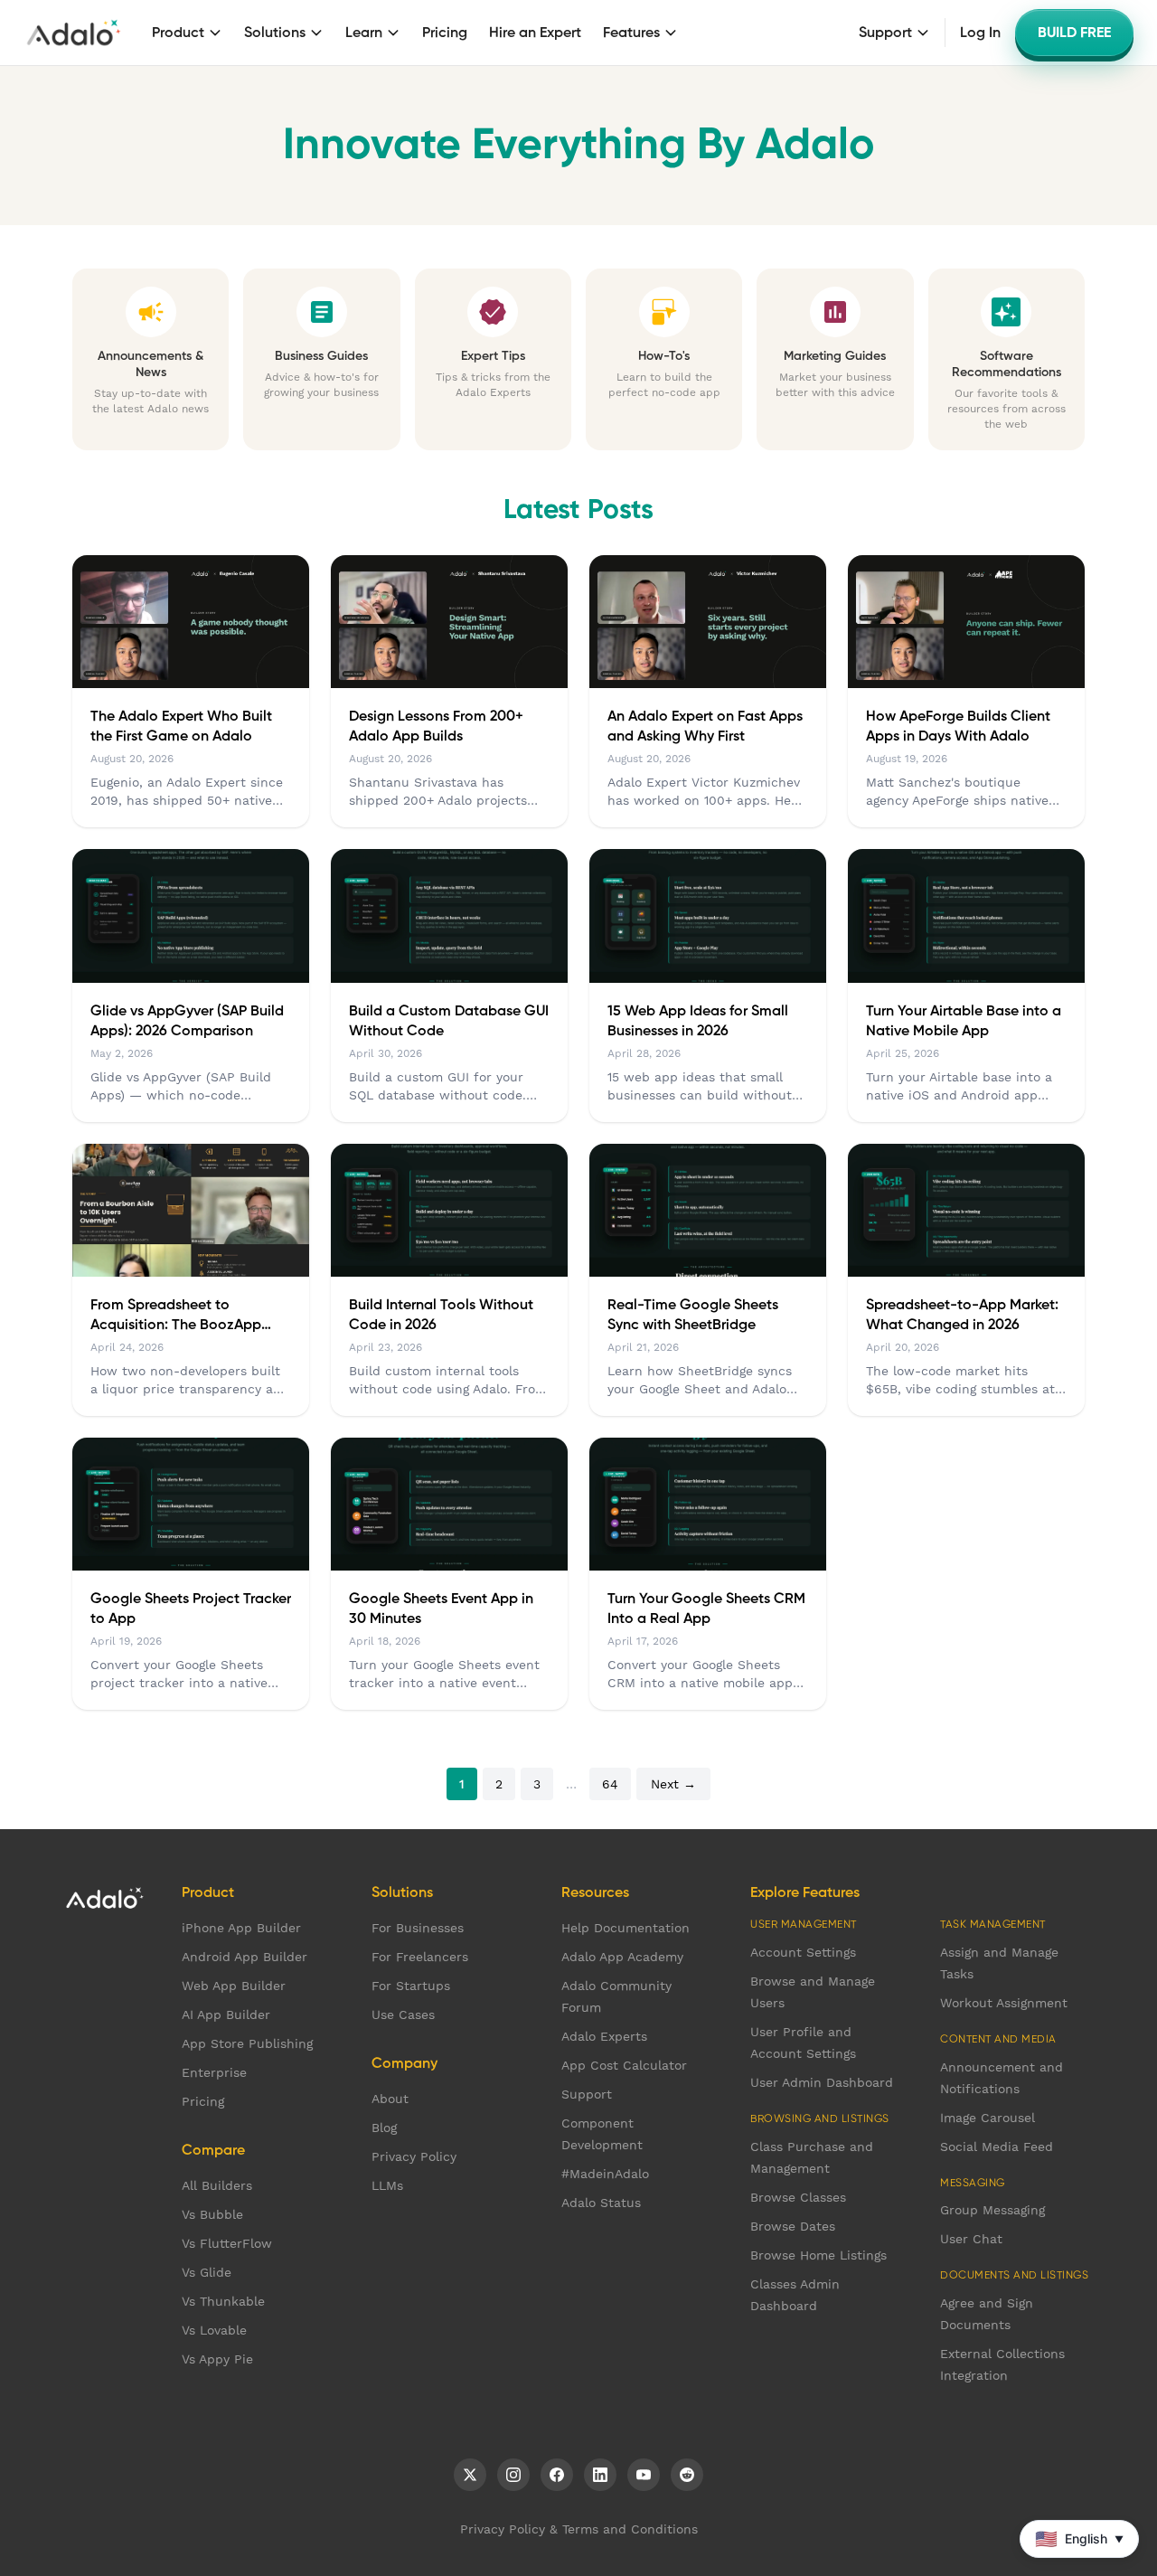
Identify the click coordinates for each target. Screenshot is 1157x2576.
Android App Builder (245, 1957)
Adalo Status (601, 2203)
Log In (980, 33)
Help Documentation (626, 1928)
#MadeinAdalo (605, 2174)
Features (631, 33)
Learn (364, 33)
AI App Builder (226, 2015)
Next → (673, 1784)
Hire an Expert (535, 33)
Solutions (275, 33)
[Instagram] (513, 2475)
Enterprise (214, 2072)
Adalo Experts (604, 2036)
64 (610, 1784)
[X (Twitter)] (470, 2475)
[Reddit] (687, 2475)
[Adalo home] (74, 33)
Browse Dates (793, 2226)
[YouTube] (644, 2475)
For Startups (411, 1986)
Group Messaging (992, 2210)
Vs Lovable (214, 2330)
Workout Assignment (1004, 2003)
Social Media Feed (997, 2147)
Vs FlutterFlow (227, 2243)
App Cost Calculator (624, 2065)
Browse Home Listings (818, 2255)
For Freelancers (420, 1957)
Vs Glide (207, 2272)
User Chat (971, 2239)
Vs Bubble (212, 2214)
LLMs (387, 2185)
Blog (384, 2128)
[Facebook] (557, 2475)
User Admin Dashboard (822, 2082)
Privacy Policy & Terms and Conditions (579, 2529)
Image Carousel (988, 2118)
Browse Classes (798, 2197)
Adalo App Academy (622, 1957)
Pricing (445, 33)
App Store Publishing (247, 2043)
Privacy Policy (414, 2156)
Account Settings (803, 1952)
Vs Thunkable (223, 2301)
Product (178, 33)
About (390, 2099)
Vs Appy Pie (217, 2359)
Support (885, 33)
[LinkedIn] (600, 2475)
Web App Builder (234, 1986)
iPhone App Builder (241, 1928)
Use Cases (403, 2015)
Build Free (1074, 33)
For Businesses (418, 1928)
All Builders (217, 2185)
